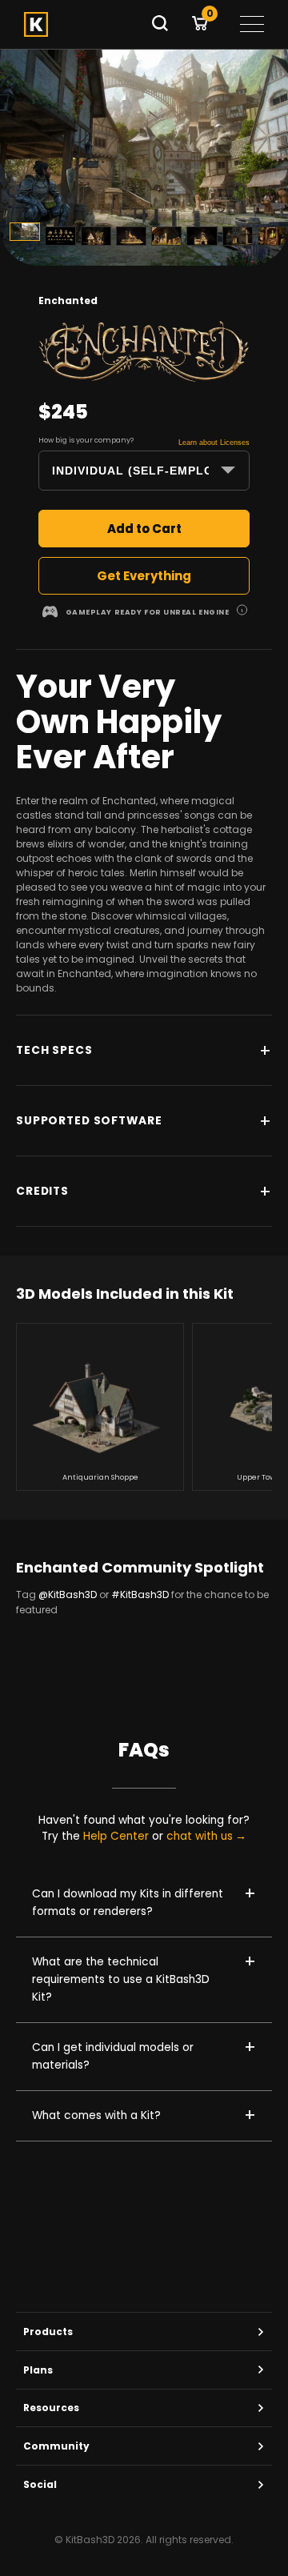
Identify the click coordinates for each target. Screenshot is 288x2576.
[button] (242, 612)
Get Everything (144, 576)
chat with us (200, 1837)
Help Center (116, 1836)
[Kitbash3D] (82, 24)
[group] (100, 1407)
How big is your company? (86, 440)
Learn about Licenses (214, 443)
